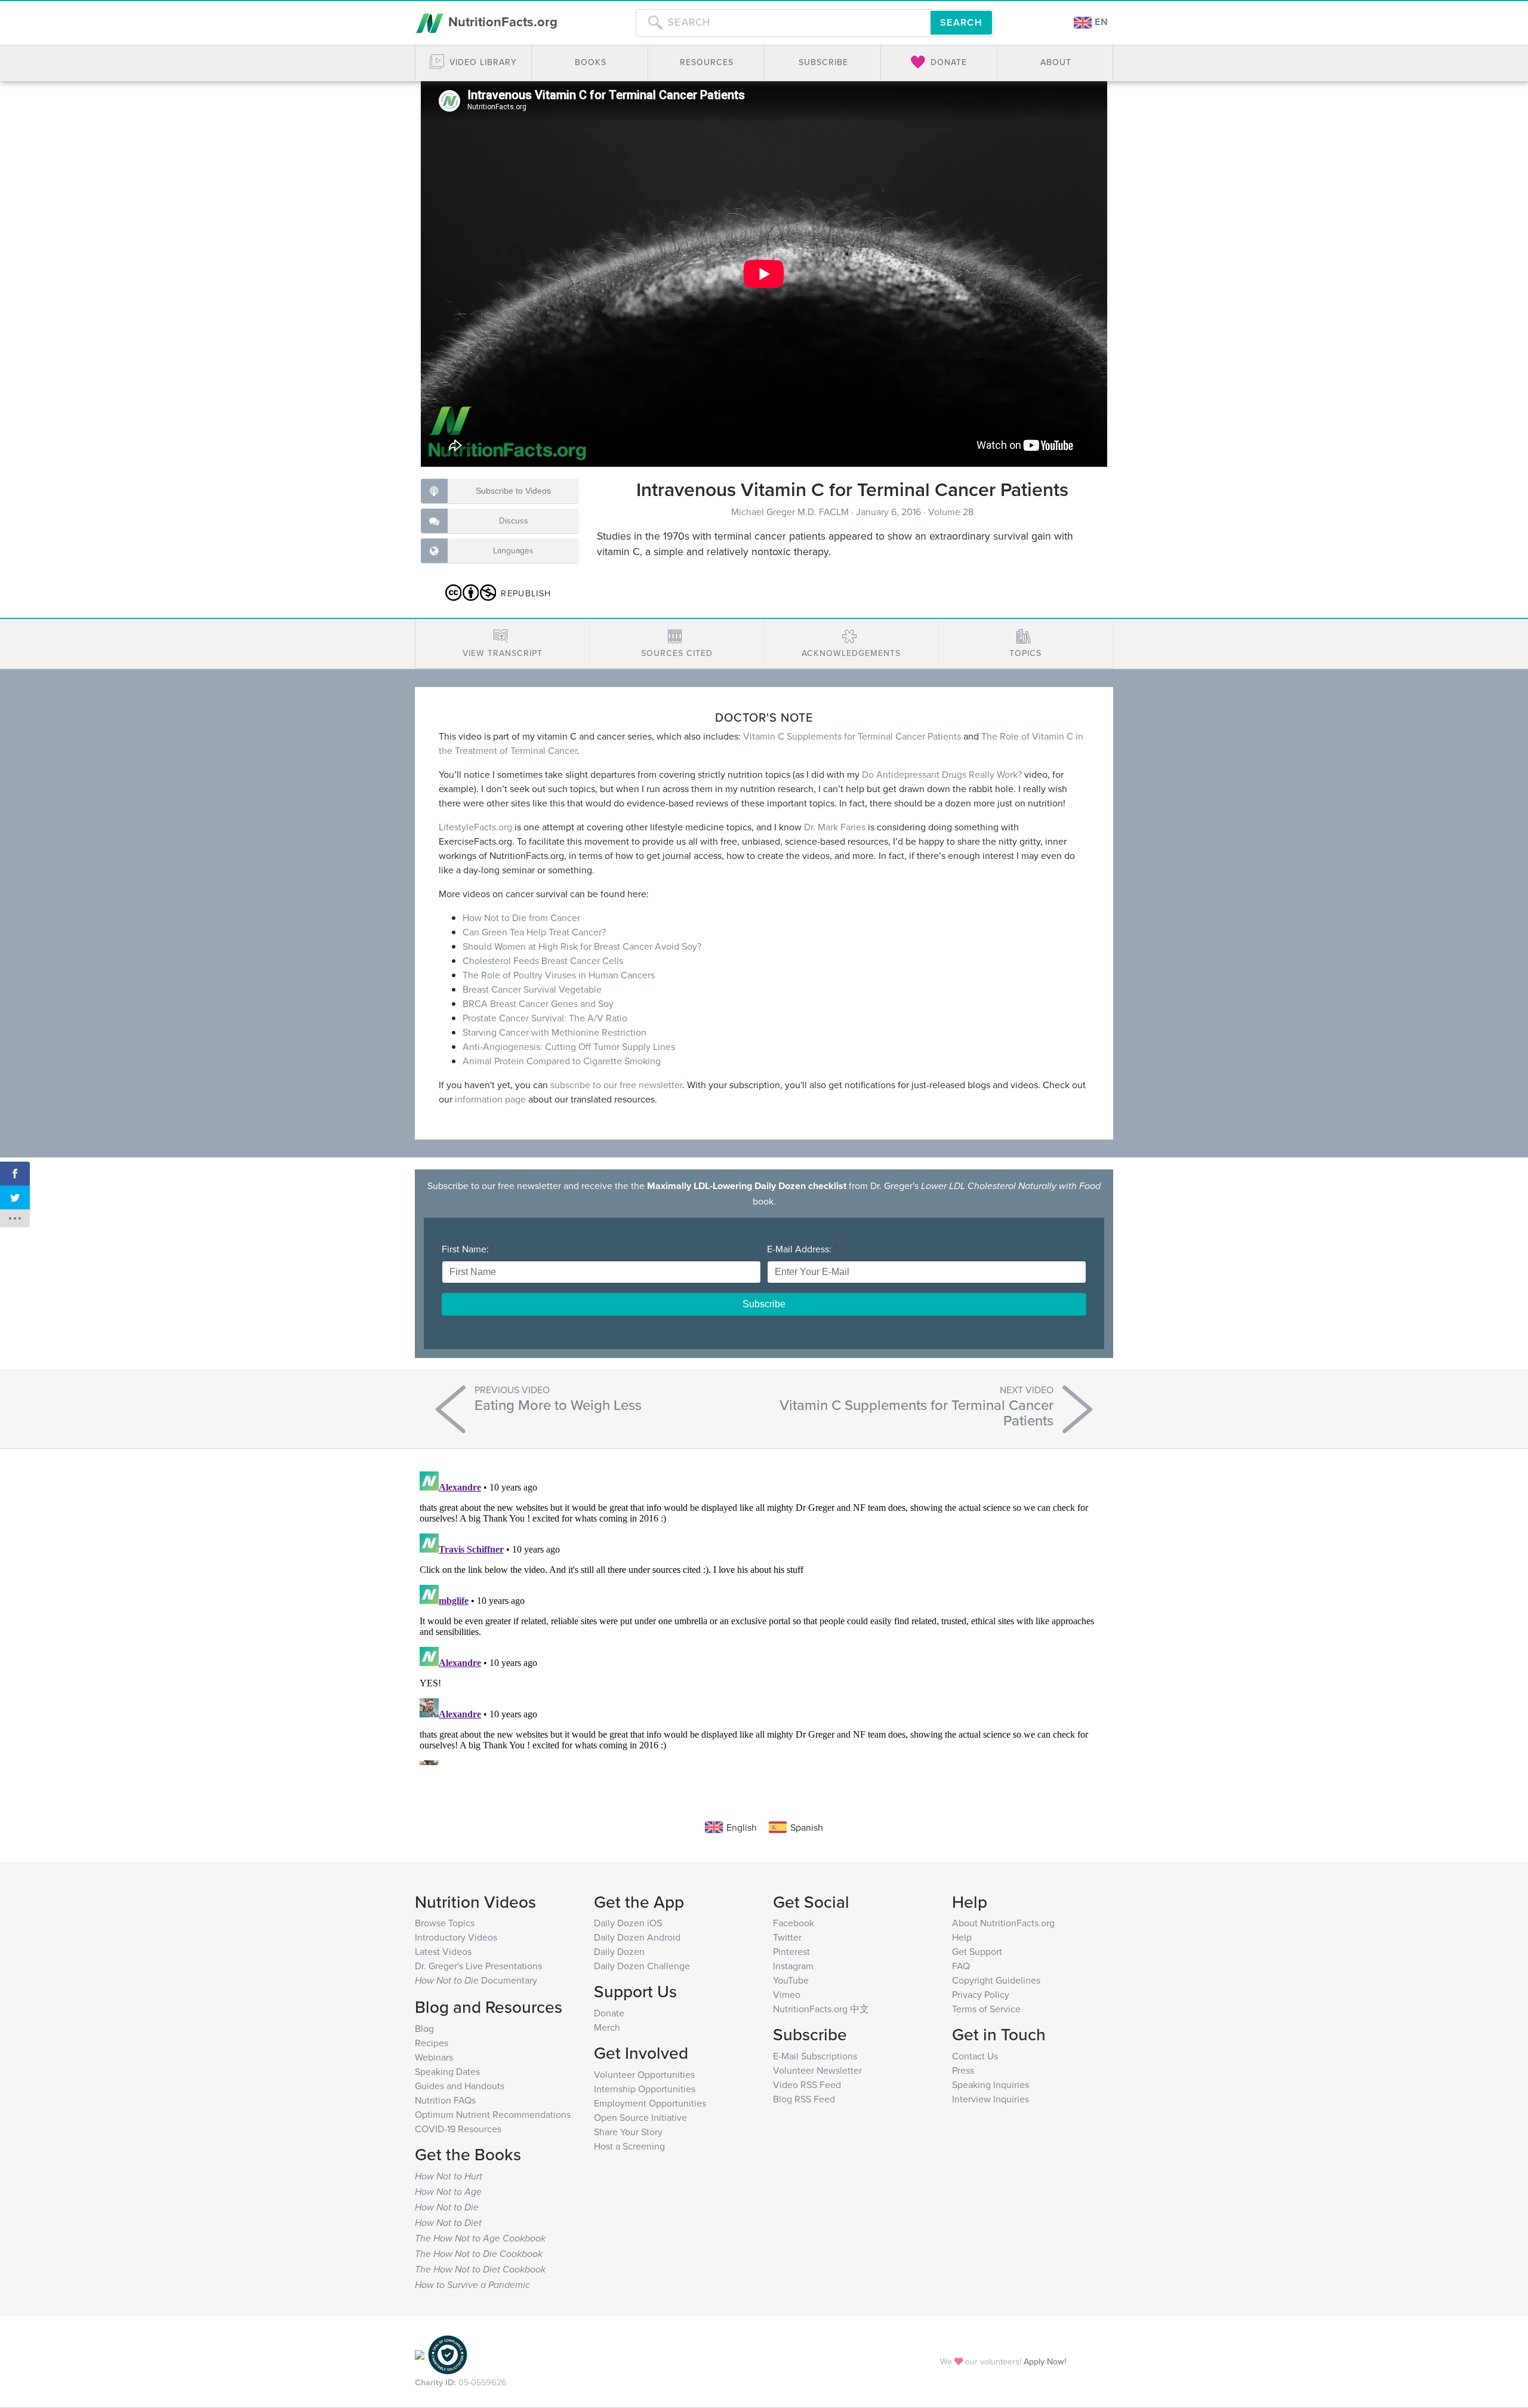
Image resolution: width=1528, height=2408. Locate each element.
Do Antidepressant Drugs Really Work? (942, 774)
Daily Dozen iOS (628, 1923)
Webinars (434, 2057)
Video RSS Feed (807, 2084)
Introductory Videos (456, 1937)
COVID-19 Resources (458, 2129)
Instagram (793, 1966)
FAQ (961, 1966)
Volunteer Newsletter (817, 2070)
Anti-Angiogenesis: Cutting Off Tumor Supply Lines (569, 1046)
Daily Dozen (619, 1951)
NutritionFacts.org (501, 21)
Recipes (432, 2043)
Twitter (787, 1937)
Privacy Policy (981, 1994)
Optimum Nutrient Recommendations (493, 2114)
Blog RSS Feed (804, 2099)
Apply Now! (1045, 2361)
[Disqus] (764, 1616)
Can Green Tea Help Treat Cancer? (534, 932)
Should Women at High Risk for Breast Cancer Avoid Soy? (582, 946)
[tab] (502, 644)
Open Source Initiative (640, 2117)
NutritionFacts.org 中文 (821, 2009)
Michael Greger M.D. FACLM (791, 512)
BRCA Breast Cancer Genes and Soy (538, 1003)
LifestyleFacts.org (475, 827)
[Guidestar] (420, 2353)
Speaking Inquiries (991, 2084)
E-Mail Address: (802, 1249)
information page (490, 1099)
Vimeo (787, 1994)
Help (962, 1937)
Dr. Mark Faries (835, 827)
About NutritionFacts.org (1003, 1923)
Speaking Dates (447, 2071)
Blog (424, 2028)
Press (963, 2070)
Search (961, 22)
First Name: (468, 1249)
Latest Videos (443, 1951)
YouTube (791, 1980)
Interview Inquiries (991, 2099)
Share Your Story (628, 2132)
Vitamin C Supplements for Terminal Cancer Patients (852, 736)
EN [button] (1100, 22)
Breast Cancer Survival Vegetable (532, 989)
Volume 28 (951, 512)
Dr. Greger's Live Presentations (478, 1966)
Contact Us (975, 2056)
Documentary (476, 1980)
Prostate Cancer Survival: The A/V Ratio (545, 1018)
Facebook (794, 1923)
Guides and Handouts (460, 2086)
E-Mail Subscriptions (815, 2056)
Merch (607, 2027)
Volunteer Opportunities (644, 2074)
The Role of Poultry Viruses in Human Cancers (559, 975)
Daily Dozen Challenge (642, 1966)
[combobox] (783, 23)
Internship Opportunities (645, 2089)
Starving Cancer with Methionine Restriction (554, 1032)
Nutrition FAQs (445, 2100)
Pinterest (791, 1951)
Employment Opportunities (650, 2103)
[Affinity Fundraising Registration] (448, 2353)
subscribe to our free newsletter (616, 1085)
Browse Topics (445, 1923)
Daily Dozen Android (637, 1937)
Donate (609, 2013)
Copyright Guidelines (996, 1980)
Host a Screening (629, 2146)
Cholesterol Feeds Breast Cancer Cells (543, 960)
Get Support (977, 1951)
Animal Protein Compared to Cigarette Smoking (562, 1061)
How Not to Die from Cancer (521, 917)
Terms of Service (986, 2009)
